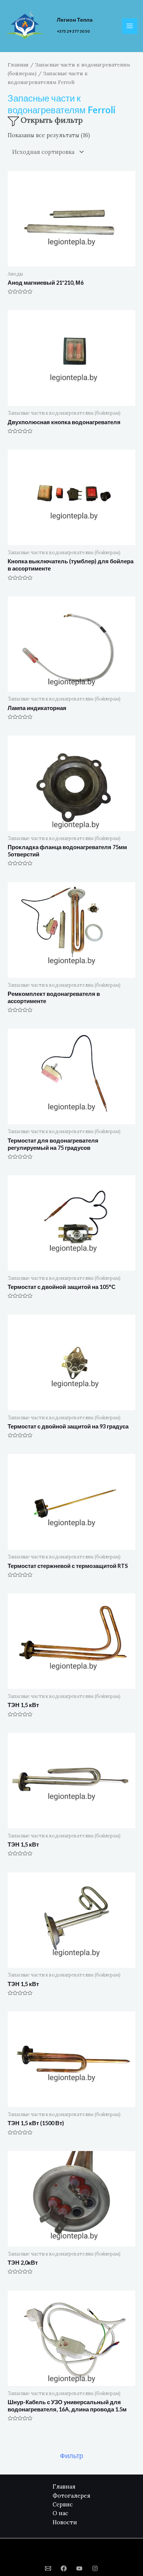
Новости (65, 2522)
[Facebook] (64, 2568)
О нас (60, 2513)
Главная (18, 65)
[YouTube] (79, 2568)
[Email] (48, 2568)
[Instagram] (95, 2568)
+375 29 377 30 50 (73, 31)
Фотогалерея (71, 2496)
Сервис (63, 2504)
